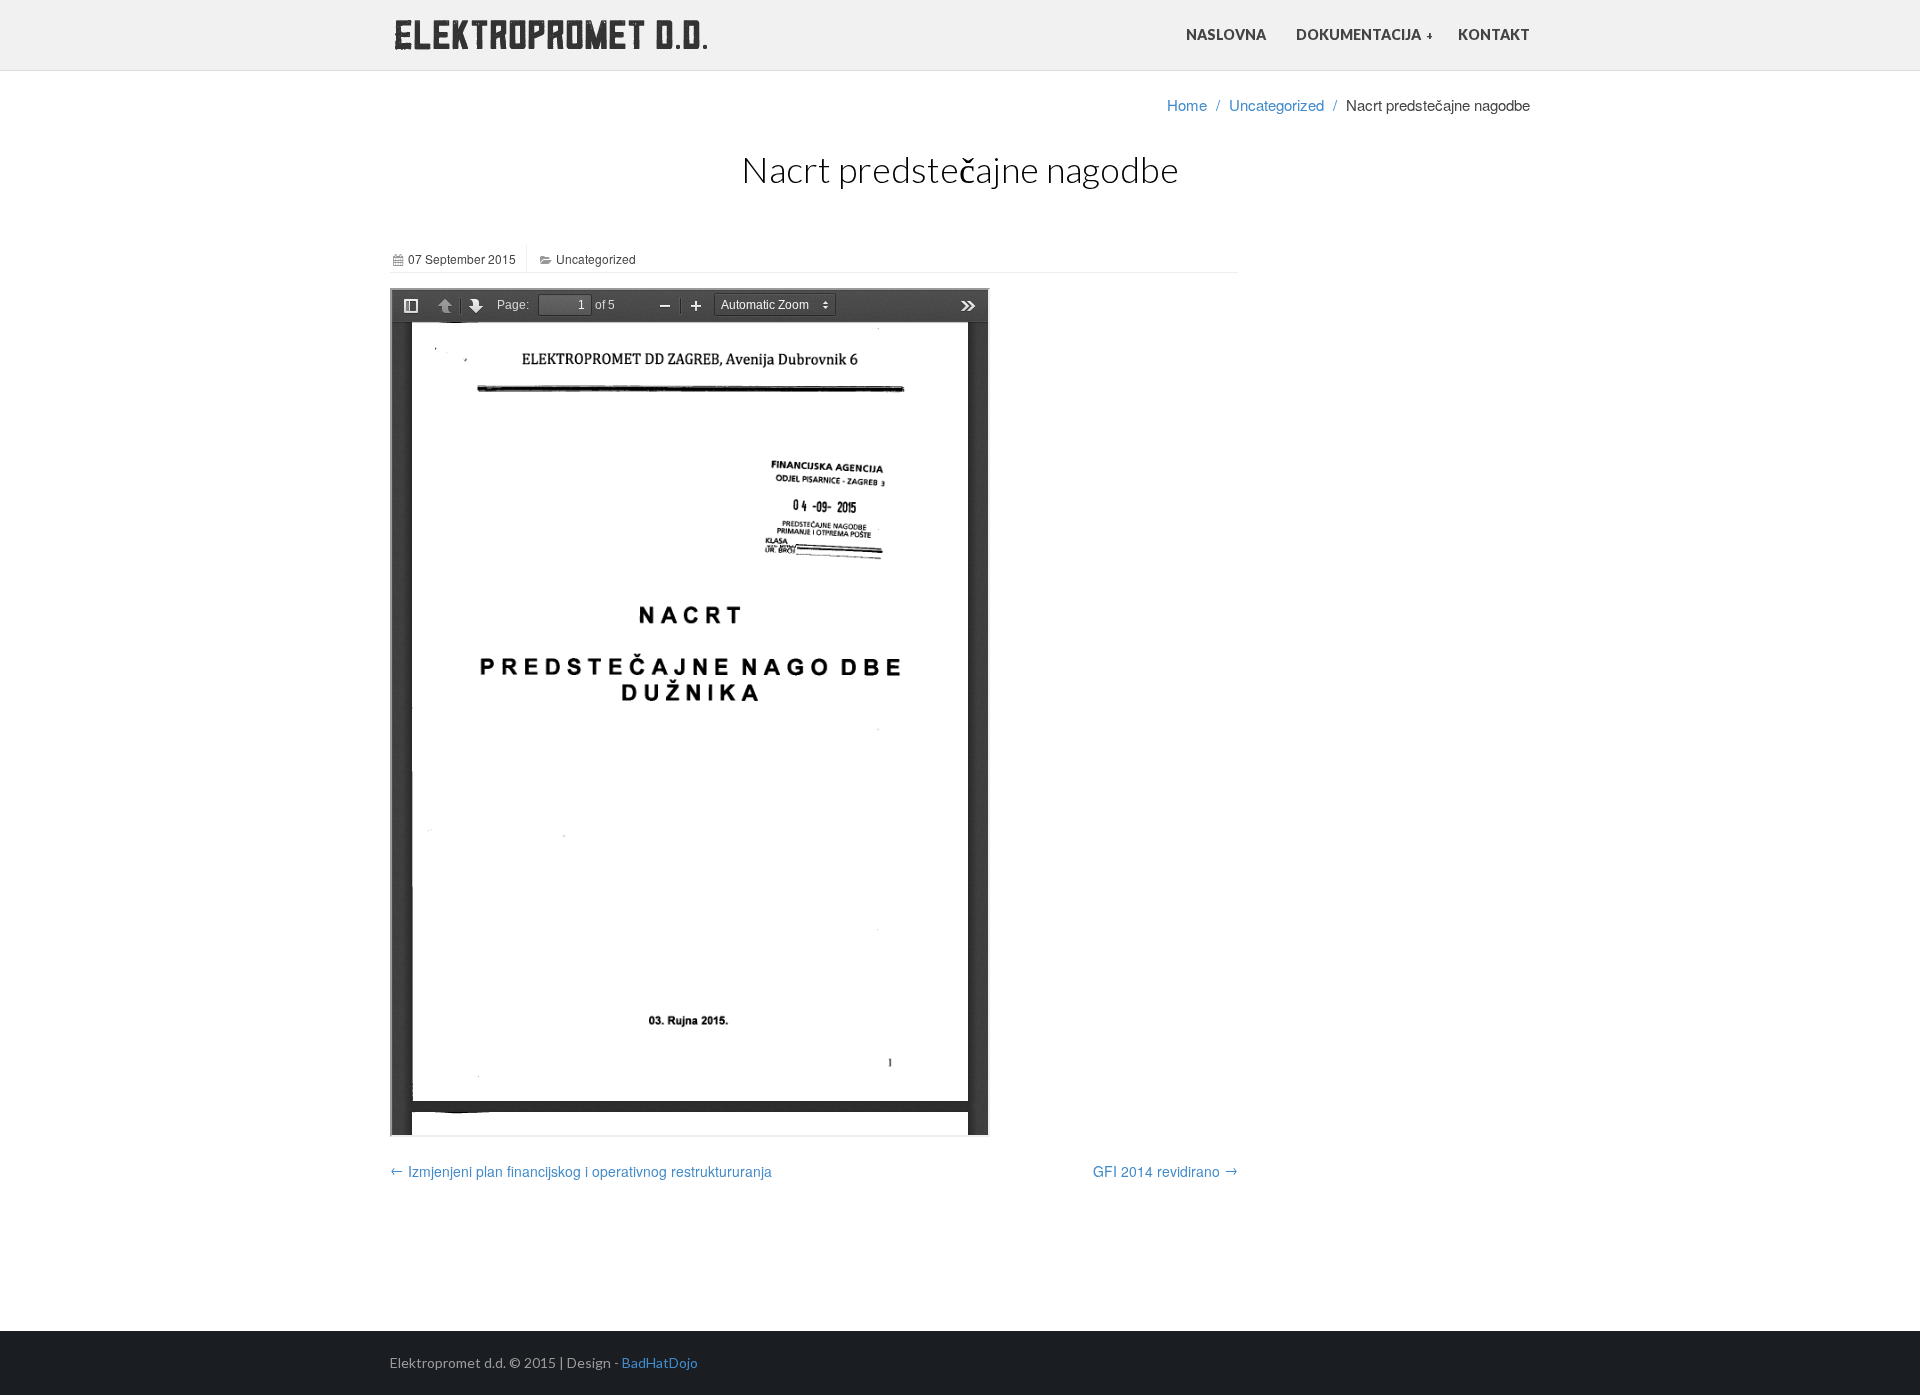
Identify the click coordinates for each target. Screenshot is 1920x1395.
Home (1187, 104)
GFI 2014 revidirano (1165, 1170)
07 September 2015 (462, 258)
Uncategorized (1276, 104)
